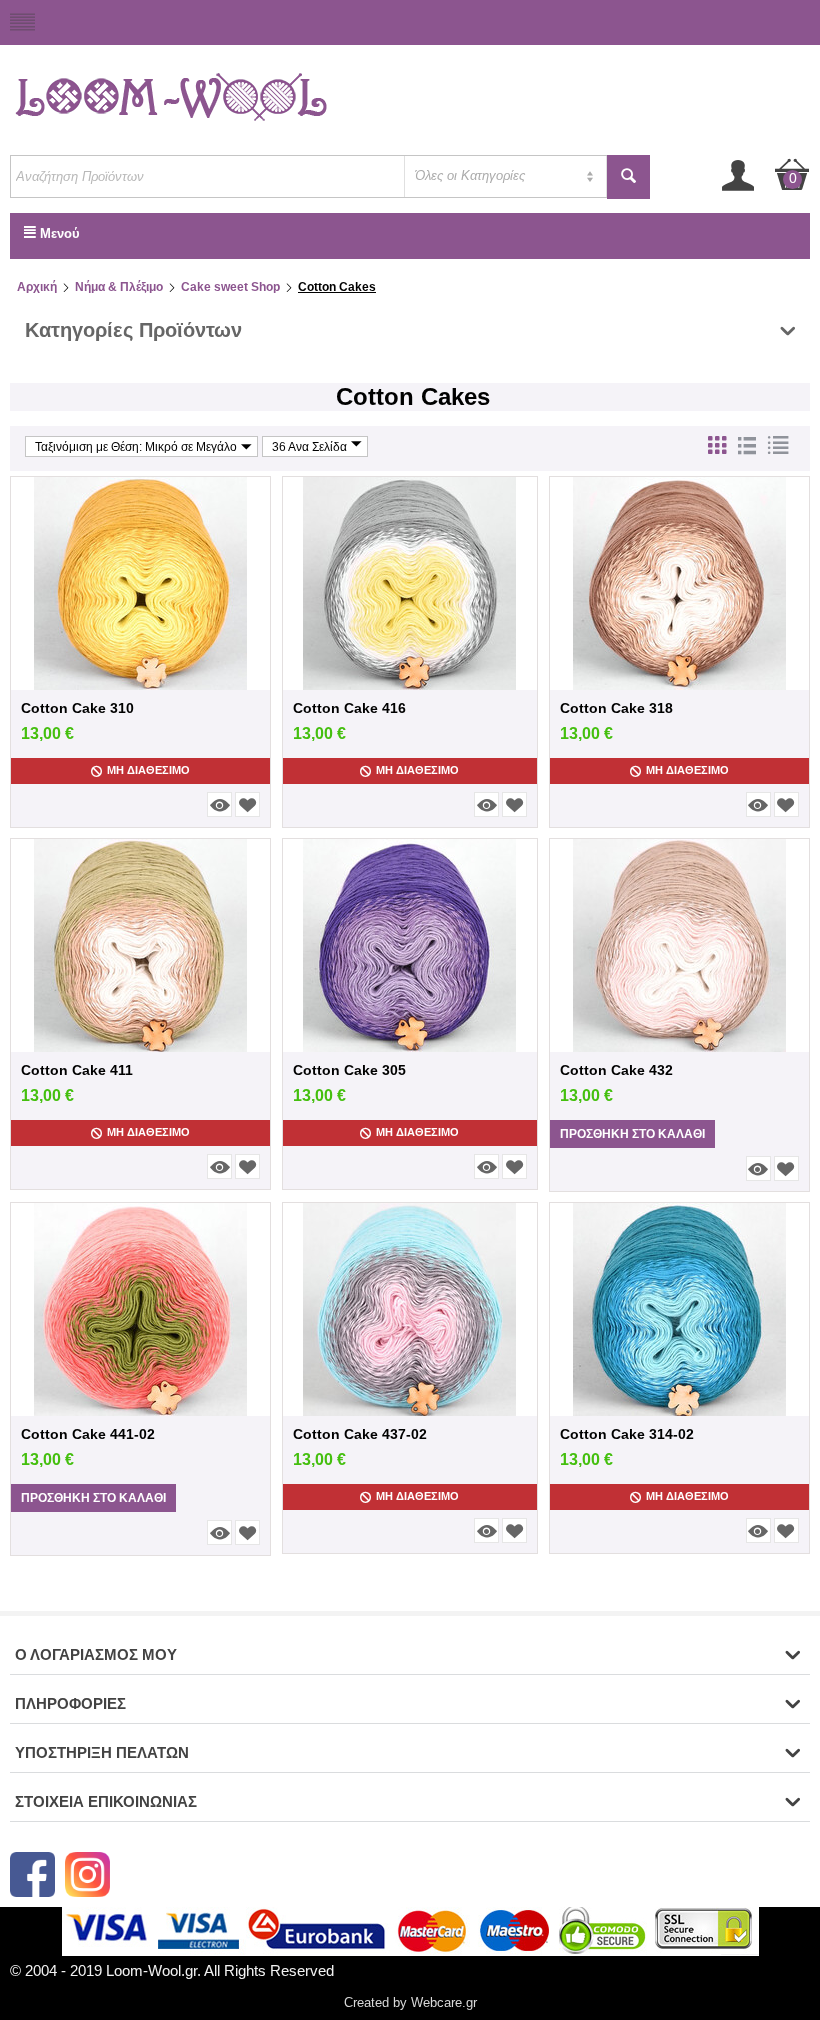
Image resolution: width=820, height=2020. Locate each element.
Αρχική (37, 287)
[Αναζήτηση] (628, 177)
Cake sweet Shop (230, 287)
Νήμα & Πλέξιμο (119, 287)
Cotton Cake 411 (77, 1070)
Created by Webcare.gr (410, 2002)
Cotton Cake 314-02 (627, 1434)
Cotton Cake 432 (616, 1070)
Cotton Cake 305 (349, 1070)
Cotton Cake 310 (77, 708)
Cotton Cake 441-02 (88, 1434)
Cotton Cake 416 (349, 708)
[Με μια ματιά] (219, 804)
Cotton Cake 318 (616, 708)
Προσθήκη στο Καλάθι (632, 1134)
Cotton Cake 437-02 (360, 1434)
